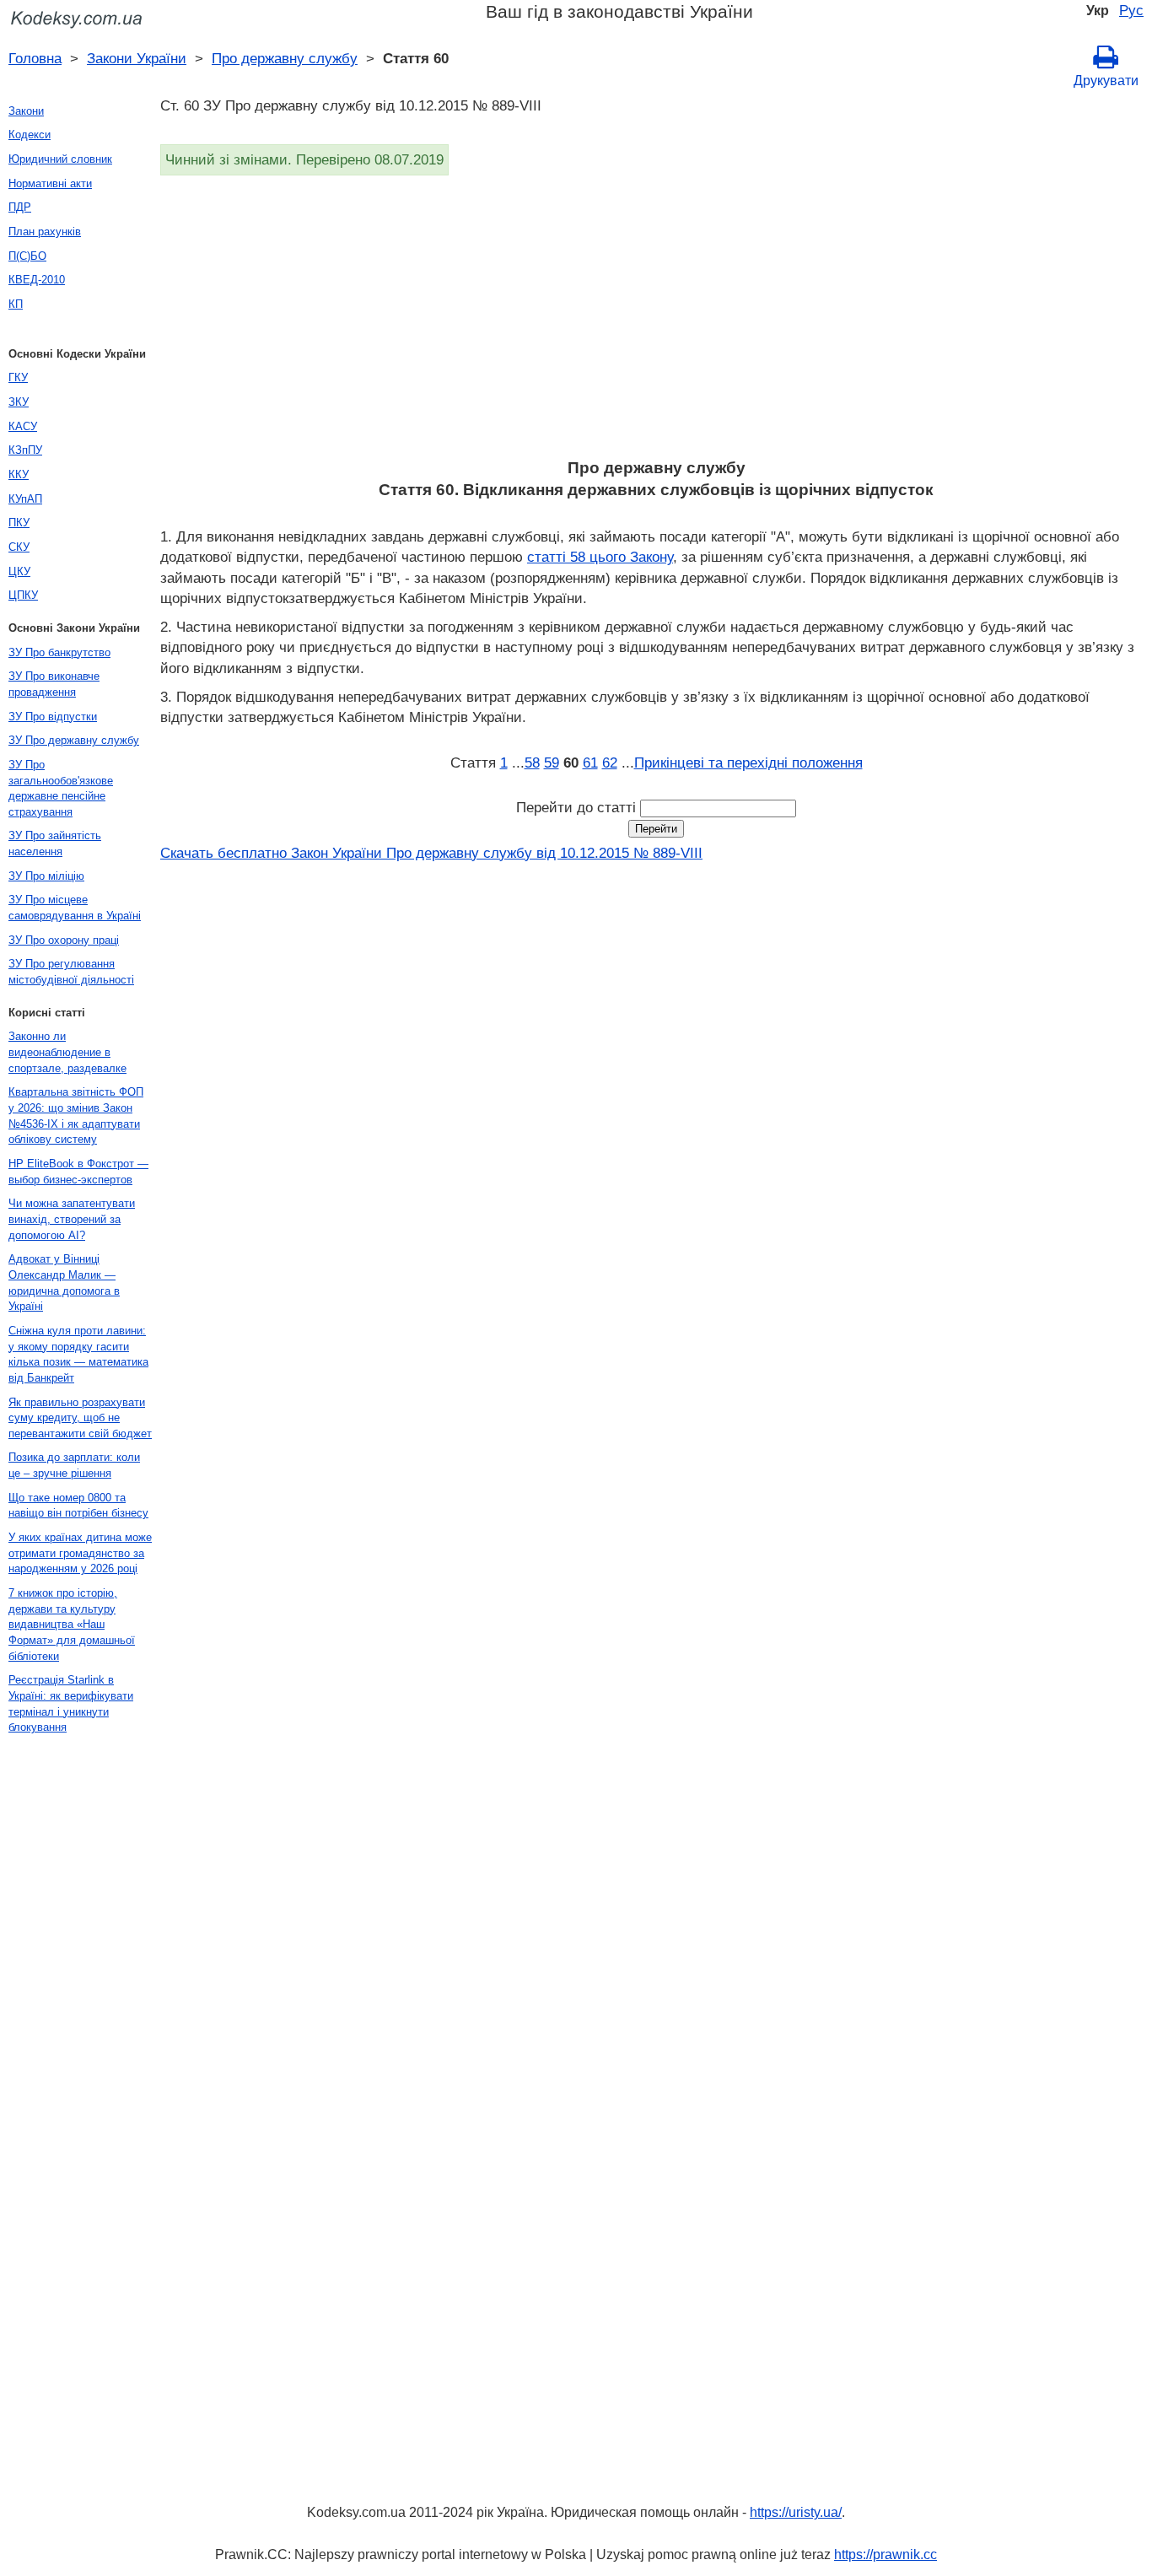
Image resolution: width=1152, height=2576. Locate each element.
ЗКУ (19, 402)
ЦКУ (19, 571)
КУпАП (25, 499)
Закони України (137, 58)
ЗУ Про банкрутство (59, 652)
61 (590, 763)
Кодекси (30, 135)
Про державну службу (285, 58)
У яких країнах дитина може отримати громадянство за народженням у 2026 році (80, 1553)
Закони (26, 111)
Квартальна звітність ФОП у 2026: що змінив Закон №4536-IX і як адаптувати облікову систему (76, 1116)
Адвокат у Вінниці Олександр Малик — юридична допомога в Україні (64, 1283)
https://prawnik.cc (886, 2554)
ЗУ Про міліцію (46, 876)
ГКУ (18, 377)
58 (532, 763)
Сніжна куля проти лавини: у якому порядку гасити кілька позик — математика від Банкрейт (78, 1354)
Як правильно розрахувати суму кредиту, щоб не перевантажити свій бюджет (80, 1418)
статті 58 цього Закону (600, 557)
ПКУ (19, 523)
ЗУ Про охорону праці (64, 940)
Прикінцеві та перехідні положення (748, 763)
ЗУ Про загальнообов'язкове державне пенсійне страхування (61, 788)
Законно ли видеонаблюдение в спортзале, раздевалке (67, 1052)
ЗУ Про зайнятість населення (55, 843)
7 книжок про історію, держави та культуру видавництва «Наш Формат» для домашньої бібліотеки (72, 1625)
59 (552, 763)
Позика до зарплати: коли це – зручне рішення (74, 1465)
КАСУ (23, 426)
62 (610, 763)
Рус (1131, 10)
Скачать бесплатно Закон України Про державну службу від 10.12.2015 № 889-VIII (431, 853)
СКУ (19, 547)
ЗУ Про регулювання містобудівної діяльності (71, 972)
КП (16, 304)
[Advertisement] (656, 322)
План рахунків (45, 232)
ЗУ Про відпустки (53, 717)
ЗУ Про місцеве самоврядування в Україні (75, 908)
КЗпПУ (25, 450)
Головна (35, 58)
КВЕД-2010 (37, 280)
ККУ (19, 474)
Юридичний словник (60, 159)
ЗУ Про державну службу (74, 740)
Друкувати (1106, 81)
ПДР (20, 207)
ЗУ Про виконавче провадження (54, 684)
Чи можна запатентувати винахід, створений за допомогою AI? (72, 1219)
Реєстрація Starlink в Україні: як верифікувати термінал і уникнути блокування (71, 1703)
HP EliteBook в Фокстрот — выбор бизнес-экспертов (78, 1172)
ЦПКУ (23, 595)
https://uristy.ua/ (796, 2512)
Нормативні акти (50, 183)
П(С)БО (27, 256)
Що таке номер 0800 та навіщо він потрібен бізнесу (78, 1506)
